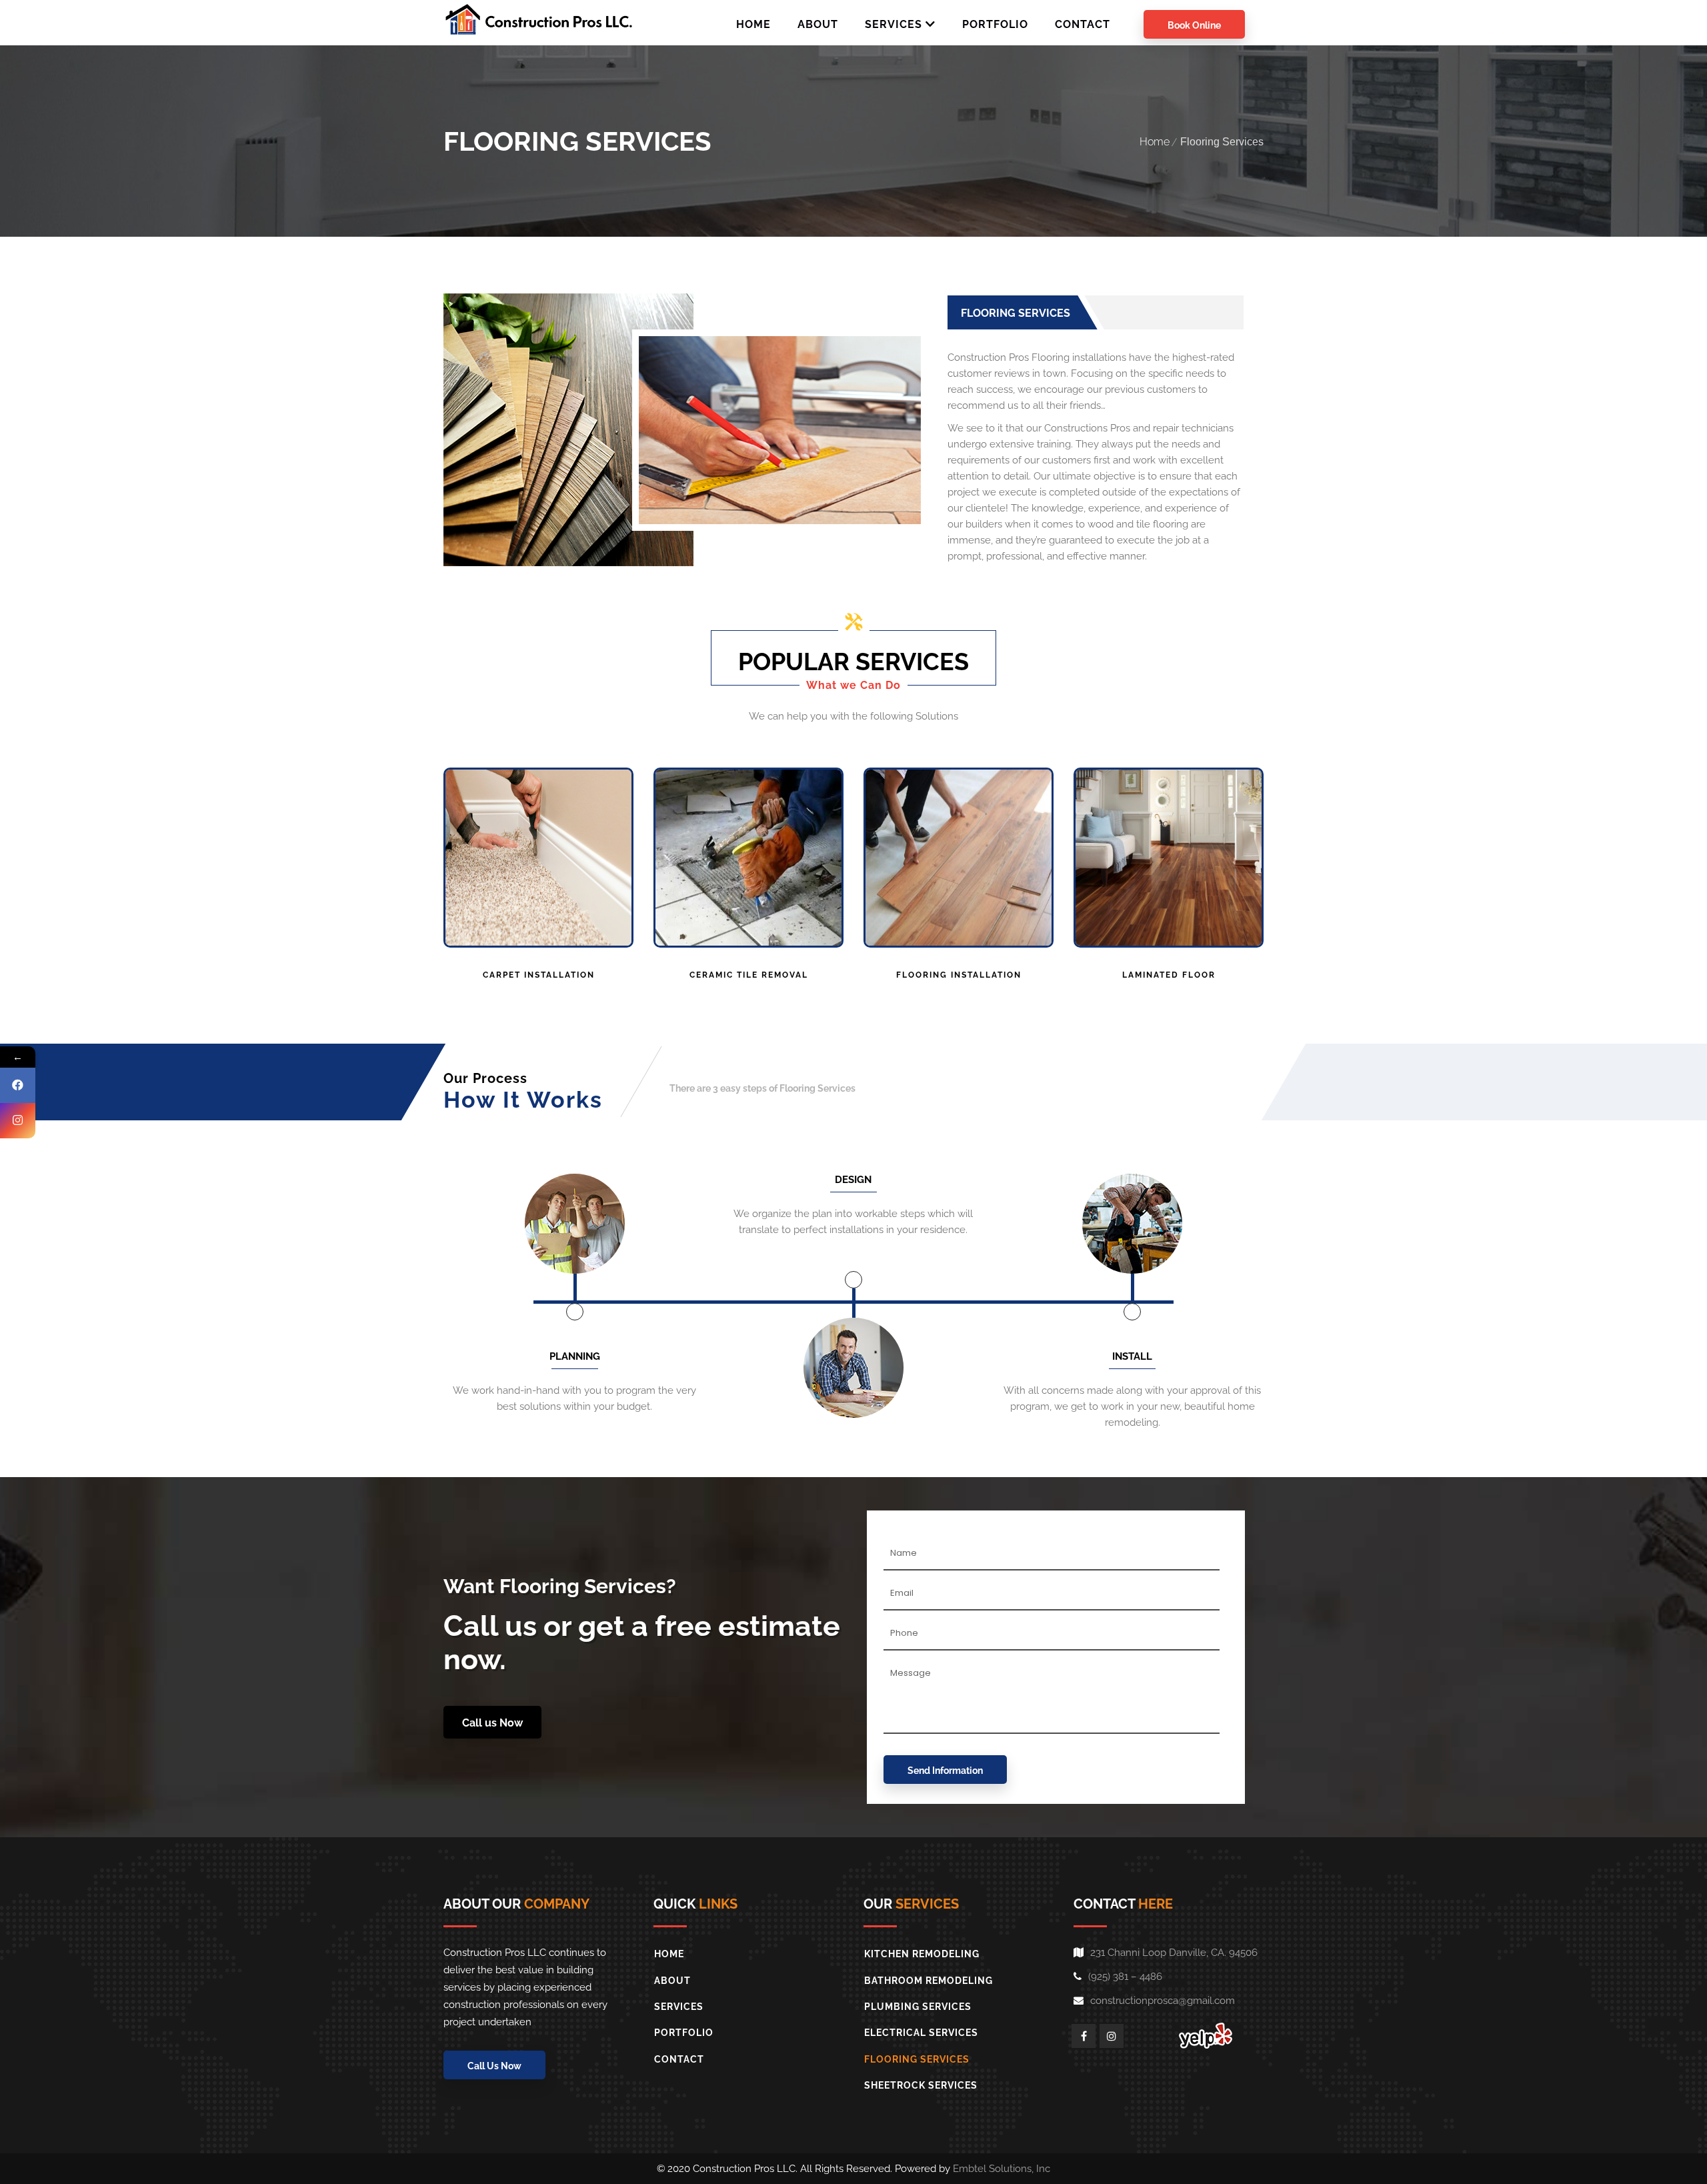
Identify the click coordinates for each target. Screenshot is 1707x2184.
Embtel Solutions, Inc (1002, 2169)
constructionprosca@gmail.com (1163, 2001)
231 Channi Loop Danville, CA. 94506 (1174, 1953)
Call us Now (492, 1723)
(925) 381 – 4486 (1125, 1977)
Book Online (1194, 25)
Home (1155, 142)
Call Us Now (494, 2066)
